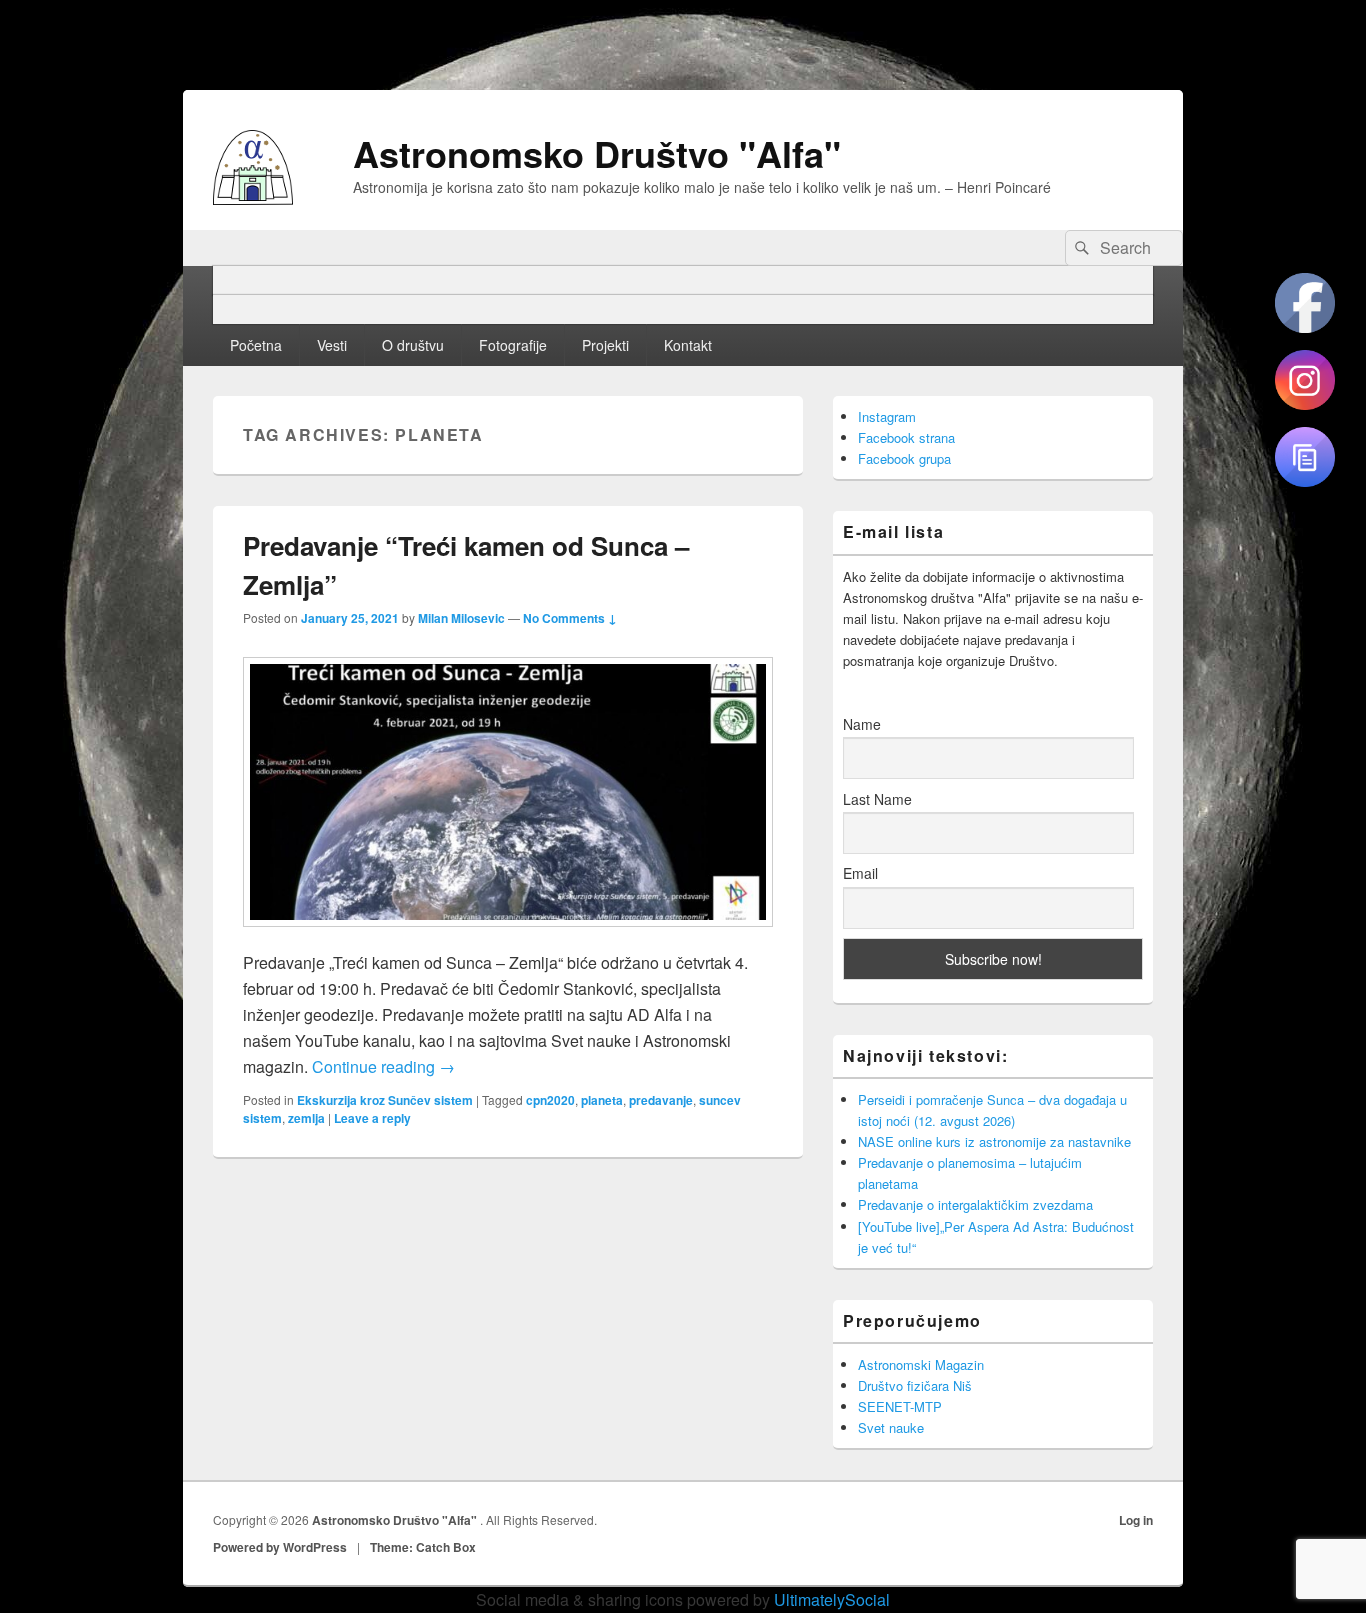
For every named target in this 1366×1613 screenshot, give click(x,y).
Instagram (887, 416)
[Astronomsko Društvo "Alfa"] (253, 198)
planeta (602, 1100)
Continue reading (383, 1066)
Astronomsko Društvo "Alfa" (597, 153)
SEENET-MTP (900, 1406)
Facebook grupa (904, 458)
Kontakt (688, 345)
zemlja (306, 1118)
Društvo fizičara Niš (915, 1385)
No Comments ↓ (570, 618)
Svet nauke (891, 1427)
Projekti (605, 345)
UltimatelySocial (832, 1599)
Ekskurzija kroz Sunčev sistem (385, 1100)
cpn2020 (550, 1100)
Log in (1136, 1520)
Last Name (877, 799)
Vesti (332, 345)
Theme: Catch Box (423, 1547)
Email (860, 873)
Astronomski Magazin (921, 1364)
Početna (256, 345)
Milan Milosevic (461, 618)
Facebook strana (906, 437)
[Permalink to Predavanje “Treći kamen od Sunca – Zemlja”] (508, 936)
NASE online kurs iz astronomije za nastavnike (994, 1141)
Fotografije (513, 345)
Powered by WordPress (280, 1547)
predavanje (661, 1100)
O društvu (413, 345)
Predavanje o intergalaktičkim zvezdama (975, 1204)
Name (862, 724)
